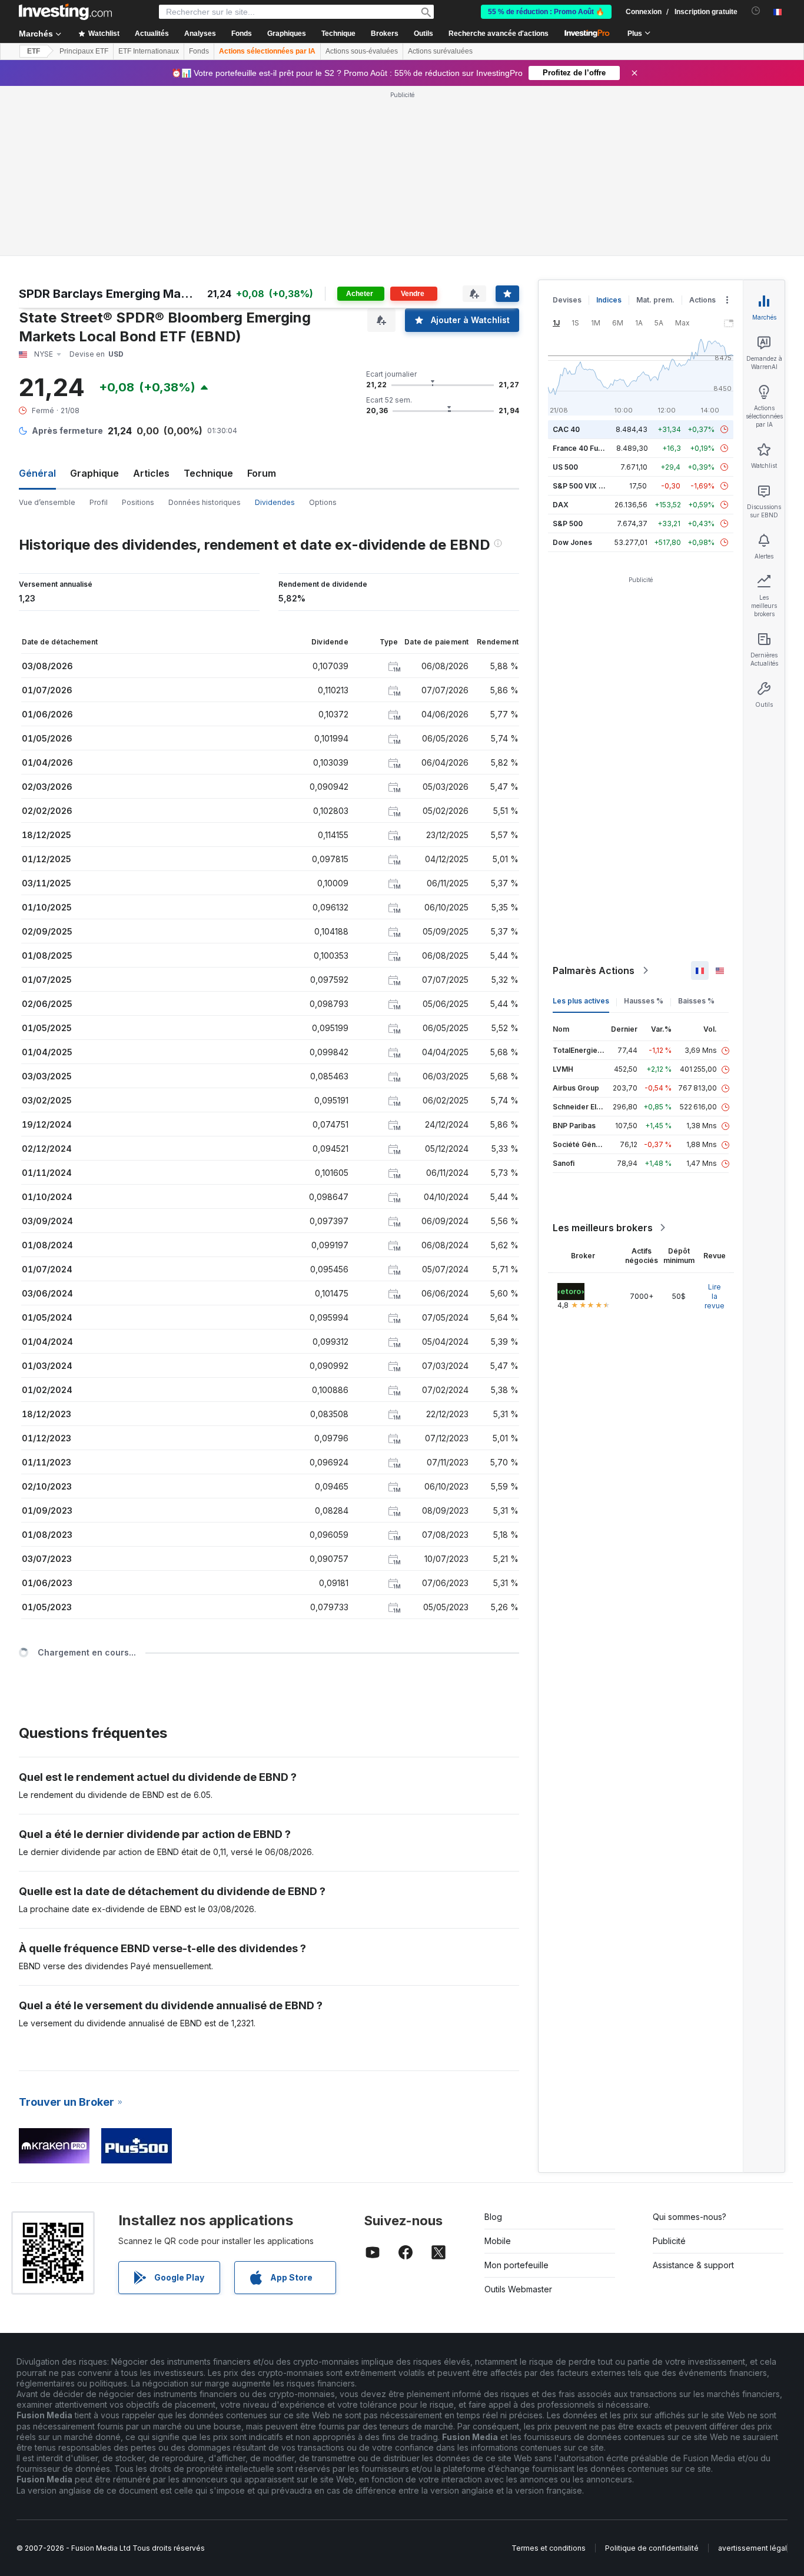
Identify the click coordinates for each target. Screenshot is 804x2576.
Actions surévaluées (440, 51)
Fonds (199, 51)
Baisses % (696, 1001)
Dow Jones (572, 542)
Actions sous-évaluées (362, 51)
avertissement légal (752, 2548)
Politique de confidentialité (652, 2548)
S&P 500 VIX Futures (589, 486)
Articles (151, 473)
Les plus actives (581, 1001)
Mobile (498, 2241)
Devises (567, 300)
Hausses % (644, 1001)
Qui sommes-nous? (690, 2217)
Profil (99, 502)
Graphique (94, 473)
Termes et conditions (549, 2548)
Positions (138, 502)
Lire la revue (715, 1296)
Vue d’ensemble (47, 502)
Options (323, 502)
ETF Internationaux (149, 51)
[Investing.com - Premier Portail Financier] (65, 12)
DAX (561, 505)
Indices (609, 300)
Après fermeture (67, 431)
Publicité (669, 2241)
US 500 (565, 467)
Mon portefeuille (516, 2265)
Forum (262, 473)
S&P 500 (568, 523)
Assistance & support (693, 2265)
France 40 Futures (584, 448)
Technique (208, 473)
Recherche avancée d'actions (499, 34)
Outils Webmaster (518, 2289)
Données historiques (205, 502)
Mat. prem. (655, 300)
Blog (493, 2217)
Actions (702, 300)
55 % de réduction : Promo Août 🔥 (546, 12)
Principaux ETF (84, 51)
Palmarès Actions (594, 970)
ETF (34, 51)
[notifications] (756, 11)
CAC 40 (566, 429)
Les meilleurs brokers (603, 1228)
